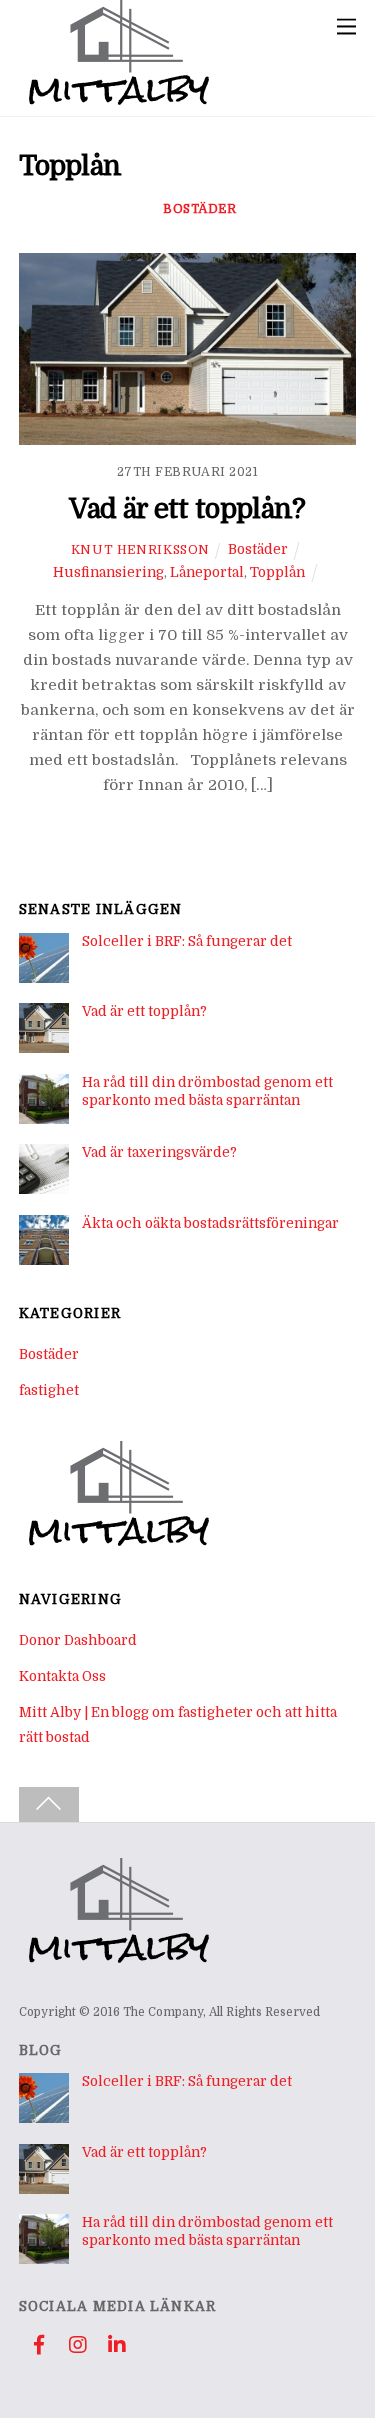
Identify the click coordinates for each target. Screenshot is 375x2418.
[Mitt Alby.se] (119, 101)
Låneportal (207, 572)
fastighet (49, 1390)
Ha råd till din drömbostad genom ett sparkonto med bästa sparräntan (207, 1091)
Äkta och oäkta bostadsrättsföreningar (210, 1223)
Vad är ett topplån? (187, 509)
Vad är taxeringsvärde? (159, 1152)
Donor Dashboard (78, 1640)
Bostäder (199, 209)
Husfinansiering (108, 572)
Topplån (277, 572)
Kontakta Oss (62, 1676)
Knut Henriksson (140, 550)
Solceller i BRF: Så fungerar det (187, 941)
